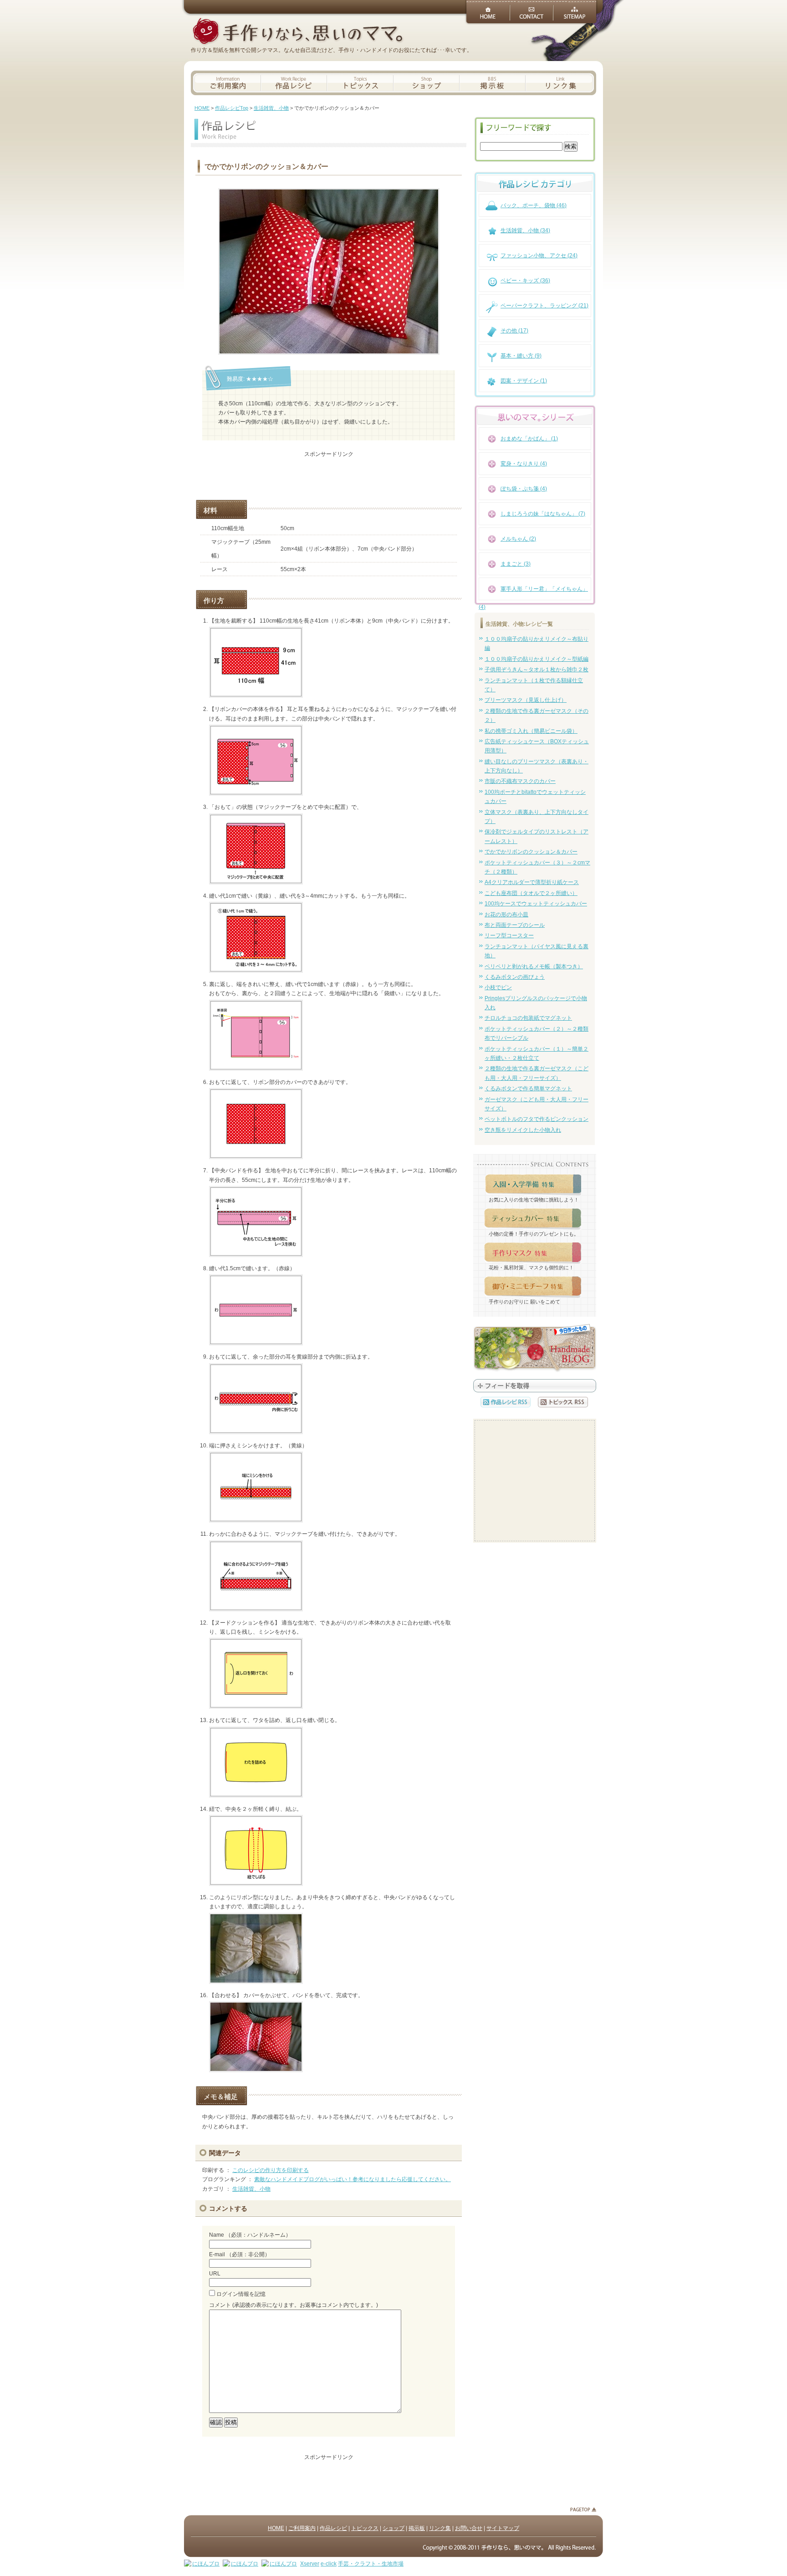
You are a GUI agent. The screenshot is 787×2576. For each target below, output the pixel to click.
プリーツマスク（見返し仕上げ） (526, 700)
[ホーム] (297, 32)
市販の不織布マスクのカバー (520, 781)
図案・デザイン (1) (524, 381)
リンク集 (440, 2528)
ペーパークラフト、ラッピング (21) (544, 306)
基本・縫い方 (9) (521, 356)
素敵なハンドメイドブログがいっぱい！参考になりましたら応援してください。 (353, 2179)
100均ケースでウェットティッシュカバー (536, 904)
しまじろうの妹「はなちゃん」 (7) (543, 514)
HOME (202, 108)
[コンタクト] (531, 11)
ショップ (393, 2528)
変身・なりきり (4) (524, 464)
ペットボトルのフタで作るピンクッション (537, 1119)
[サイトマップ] (575, 11)
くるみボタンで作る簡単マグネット (528, 1089)
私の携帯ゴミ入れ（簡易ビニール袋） (531, 731)
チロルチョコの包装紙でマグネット (528, 1018)
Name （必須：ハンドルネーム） (250, 2235)
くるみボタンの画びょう (515, 977)
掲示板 (417, 2528)
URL (215, 2274)
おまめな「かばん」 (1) (529, 439)
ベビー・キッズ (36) (525, 281)
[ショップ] (427, 83)
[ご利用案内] (226, 83)
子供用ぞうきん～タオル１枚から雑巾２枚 (537, 670)
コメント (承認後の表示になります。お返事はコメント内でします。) (294, 2305)
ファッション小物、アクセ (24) (539, 256)
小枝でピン (498, 987)
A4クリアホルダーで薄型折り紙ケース (532, 882)
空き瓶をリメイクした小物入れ (523, 1130)
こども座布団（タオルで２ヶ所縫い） (531, 893)
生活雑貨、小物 (271, 108)
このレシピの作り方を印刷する (271, 2170)
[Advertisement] (329, 472)
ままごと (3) (516, 564)
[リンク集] (561, 83)
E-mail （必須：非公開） (240, 2254)
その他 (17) (514, 331)
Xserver (310, 2564)
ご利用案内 (302, 2528)
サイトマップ (503, 2528)
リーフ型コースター (509, 935)
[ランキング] (535, 1349)
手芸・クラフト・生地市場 (371, 2564)
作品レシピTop (232, 108)
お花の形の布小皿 (506, 915)
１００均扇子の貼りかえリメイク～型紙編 (537, 659)
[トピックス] (360, 83)
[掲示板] (493, 83)
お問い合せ (469, 2528)
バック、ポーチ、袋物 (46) (534, 205)
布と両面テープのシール (515, 925)
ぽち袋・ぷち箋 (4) (524, 489)
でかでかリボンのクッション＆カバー (531, 852)
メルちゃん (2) (518, 539)
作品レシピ (333, 2528)
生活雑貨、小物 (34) (525, 230)
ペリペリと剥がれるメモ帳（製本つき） (534, 966)
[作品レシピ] (294, 83)
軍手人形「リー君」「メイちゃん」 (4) (533, 594)
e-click (329, 2564)
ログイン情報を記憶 (241, 2294)
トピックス (365, 2528)
